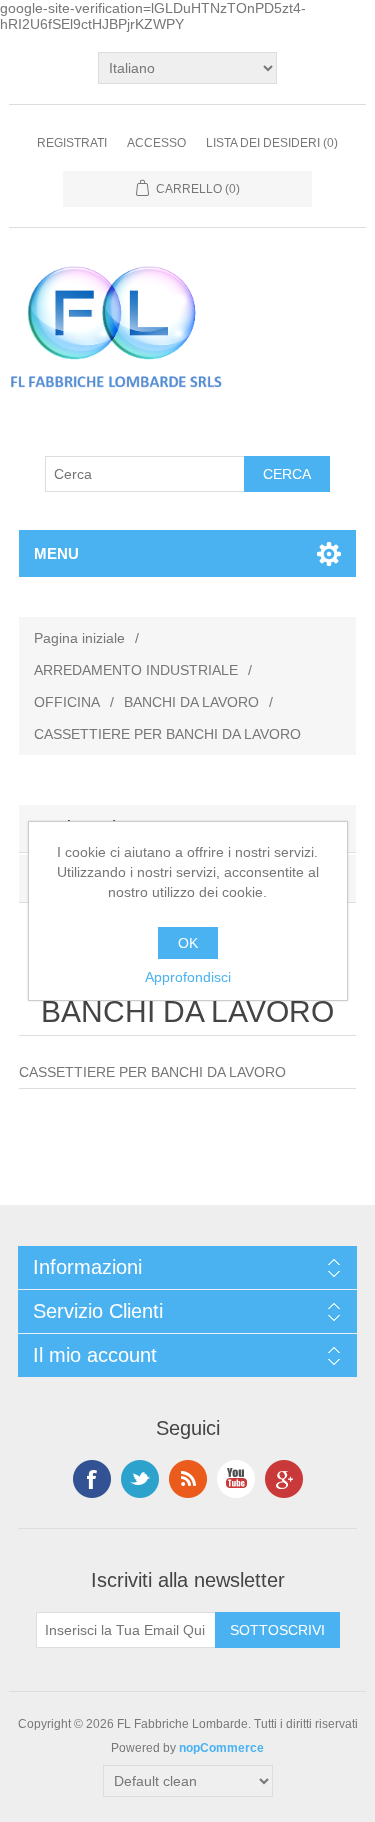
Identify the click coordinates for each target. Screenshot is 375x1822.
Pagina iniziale (79, 638)
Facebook (92, 1479)
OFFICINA (67, 702)
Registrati (72, 143)
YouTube (236, 1479)
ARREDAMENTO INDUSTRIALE (136, 670)
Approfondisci (188, 977)
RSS (188, 1479)
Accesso (156, 143)
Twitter (140, 1479)
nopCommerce (221, 1748)
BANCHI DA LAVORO (191, 702)
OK (188, 943)
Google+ (284, 1479)
